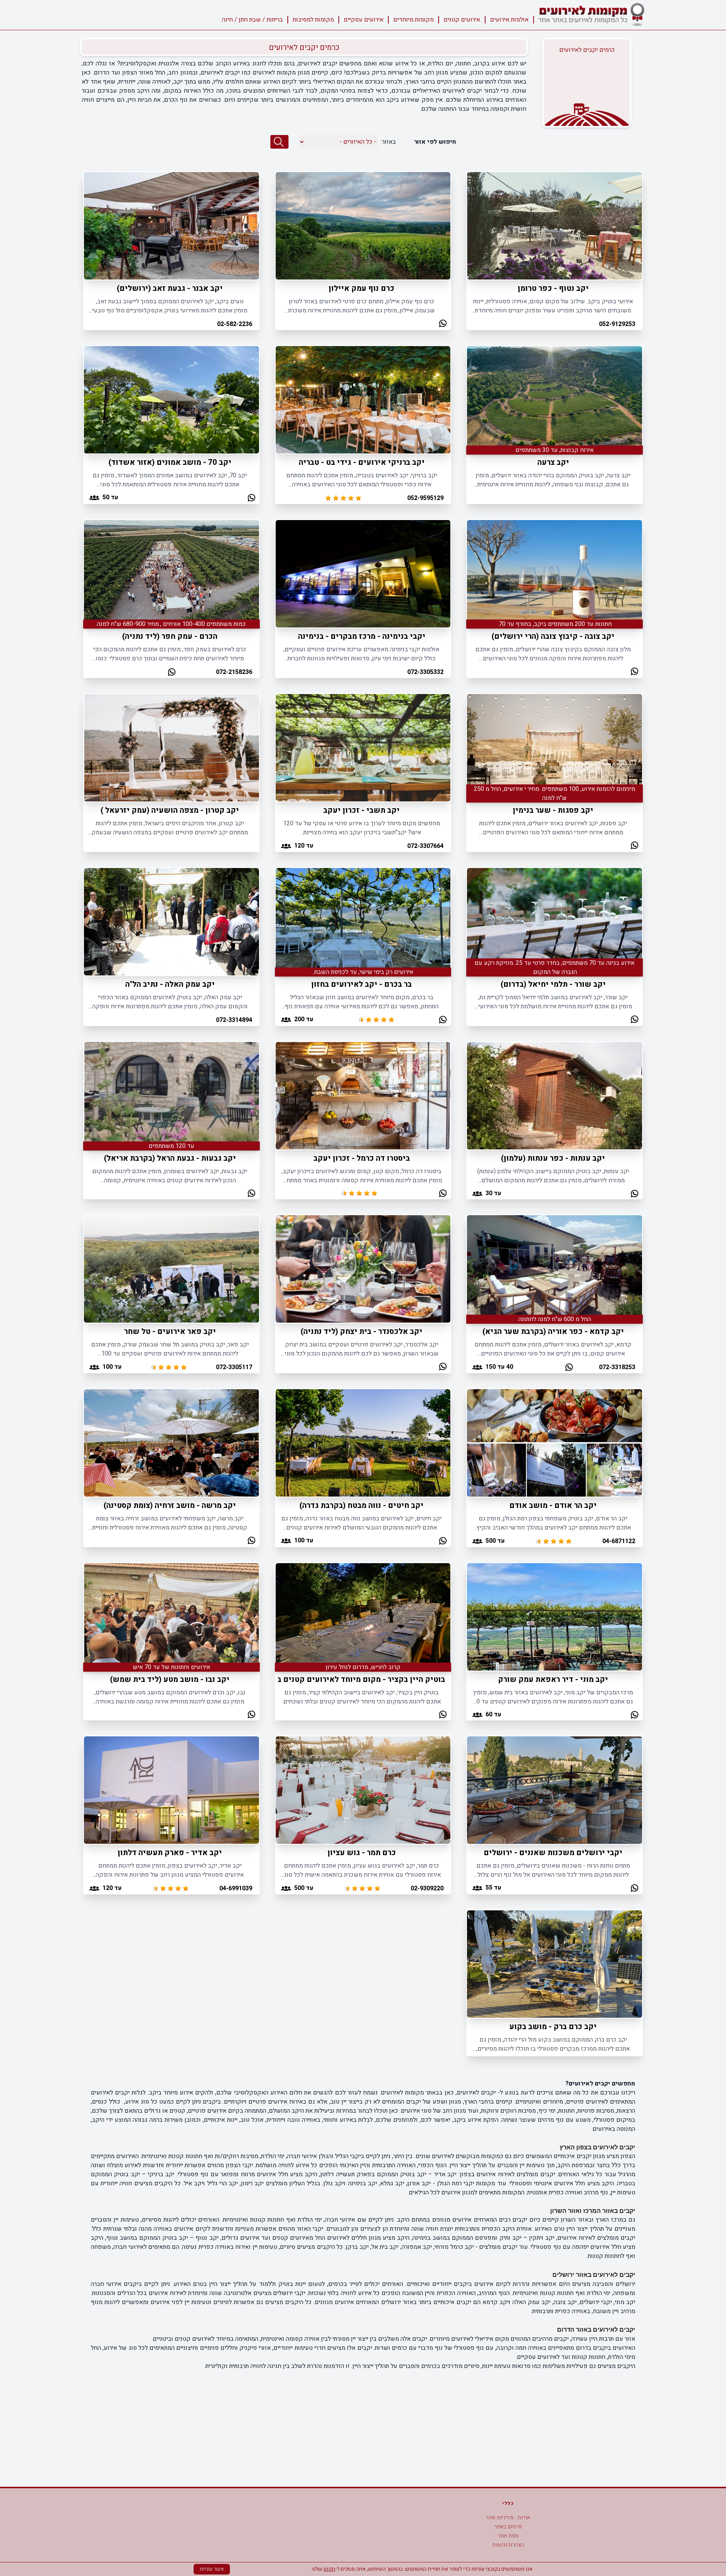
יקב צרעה (553, 462)
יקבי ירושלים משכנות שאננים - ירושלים (553, 1853)
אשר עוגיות (212, 2569)
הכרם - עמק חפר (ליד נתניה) (170, 636)
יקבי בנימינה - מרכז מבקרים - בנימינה (362, 636)
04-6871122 (619, 1541)
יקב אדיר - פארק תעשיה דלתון (170, 1853)
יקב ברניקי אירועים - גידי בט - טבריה (362, 462)
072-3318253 (617, 1367)
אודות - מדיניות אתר (508, 2518)
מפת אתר (508, 2536)
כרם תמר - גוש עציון (362, 1853)
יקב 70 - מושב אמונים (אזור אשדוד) (170, 462)
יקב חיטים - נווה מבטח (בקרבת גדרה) (361, 1505)
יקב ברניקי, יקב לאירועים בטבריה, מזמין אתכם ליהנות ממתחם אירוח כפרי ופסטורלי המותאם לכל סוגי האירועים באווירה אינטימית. (362, 480)
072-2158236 (234, 672)
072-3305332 (425, 672)
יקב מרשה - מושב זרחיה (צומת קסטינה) (170, 1505)
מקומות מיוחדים (413, 20)
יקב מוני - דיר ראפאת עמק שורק (553, 1679)
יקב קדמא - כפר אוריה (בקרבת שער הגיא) (553, 1331)
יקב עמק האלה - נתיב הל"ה (170, 984)
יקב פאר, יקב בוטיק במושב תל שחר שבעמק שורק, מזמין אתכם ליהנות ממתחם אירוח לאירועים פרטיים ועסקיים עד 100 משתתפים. (170, 1349)
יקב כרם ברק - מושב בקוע (553, 2027)
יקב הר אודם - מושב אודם (553, 1505)
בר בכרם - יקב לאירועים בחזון (361, 984)
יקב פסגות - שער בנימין (553, 810)
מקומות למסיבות (313, 20)
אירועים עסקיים (364, 20)
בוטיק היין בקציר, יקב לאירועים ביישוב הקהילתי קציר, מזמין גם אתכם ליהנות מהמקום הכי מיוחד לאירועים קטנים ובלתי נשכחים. (361, 1697)
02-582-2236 (235, 324)
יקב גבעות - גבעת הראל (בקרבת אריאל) (170, 1158)
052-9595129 (425, 498)
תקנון (329, 2569)
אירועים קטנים (462, 20)
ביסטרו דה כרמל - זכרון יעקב (362, 1158)
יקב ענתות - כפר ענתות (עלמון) (553, 1158)
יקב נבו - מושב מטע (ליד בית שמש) (170, 1679)
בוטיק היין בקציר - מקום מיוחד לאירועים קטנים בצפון (354, 1679)
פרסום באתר (508, 2527)
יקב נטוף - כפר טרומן (553, 288)
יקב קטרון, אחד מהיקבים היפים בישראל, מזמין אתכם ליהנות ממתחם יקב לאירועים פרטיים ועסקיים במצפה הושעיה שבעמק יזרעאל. (170, 828)
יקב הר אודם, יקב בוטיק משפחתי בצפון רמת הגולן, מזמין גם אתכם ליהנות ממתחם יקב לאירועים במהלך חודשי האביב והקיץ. (553, 1523)
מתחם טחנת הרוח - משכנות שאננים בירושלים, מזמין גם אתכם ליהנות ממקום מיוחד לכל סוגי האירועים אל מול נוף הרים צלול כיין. (553, 1870)
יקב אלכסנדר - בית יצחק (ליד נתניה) (361, 1331)
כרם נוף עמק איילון (361, 288)
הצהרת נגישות (508, 2545)
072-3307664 (425, 846)
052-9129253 (617, 324)
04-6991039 (236, 1888)
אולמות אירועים (509, 20)
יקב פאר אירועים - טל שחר (170, 1331)
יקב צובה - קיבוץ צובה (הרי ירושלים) (553, 636)
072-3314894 (234, 1020)
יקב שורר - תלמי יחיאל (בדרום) (553, 984)
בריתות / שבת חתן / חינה (252, 20)
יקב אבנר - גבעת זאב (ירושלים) (170, 288)
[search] (279, 142)
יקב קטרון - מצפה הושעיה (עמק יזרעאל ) (170, 810)
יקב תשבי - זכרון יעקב (361, 810)
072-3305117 (234, 1367)
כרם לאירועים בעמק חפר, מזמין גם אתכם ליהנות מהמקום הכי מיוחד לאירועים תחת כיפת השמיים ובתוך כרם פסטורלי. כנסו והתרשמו (170, 654)
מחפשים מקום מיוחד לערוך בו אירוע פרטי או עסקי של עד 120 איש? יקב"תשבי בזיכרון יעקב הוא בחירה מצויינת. (362, 828)
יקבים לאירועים (318, 64)
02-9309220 (427, 1888)
